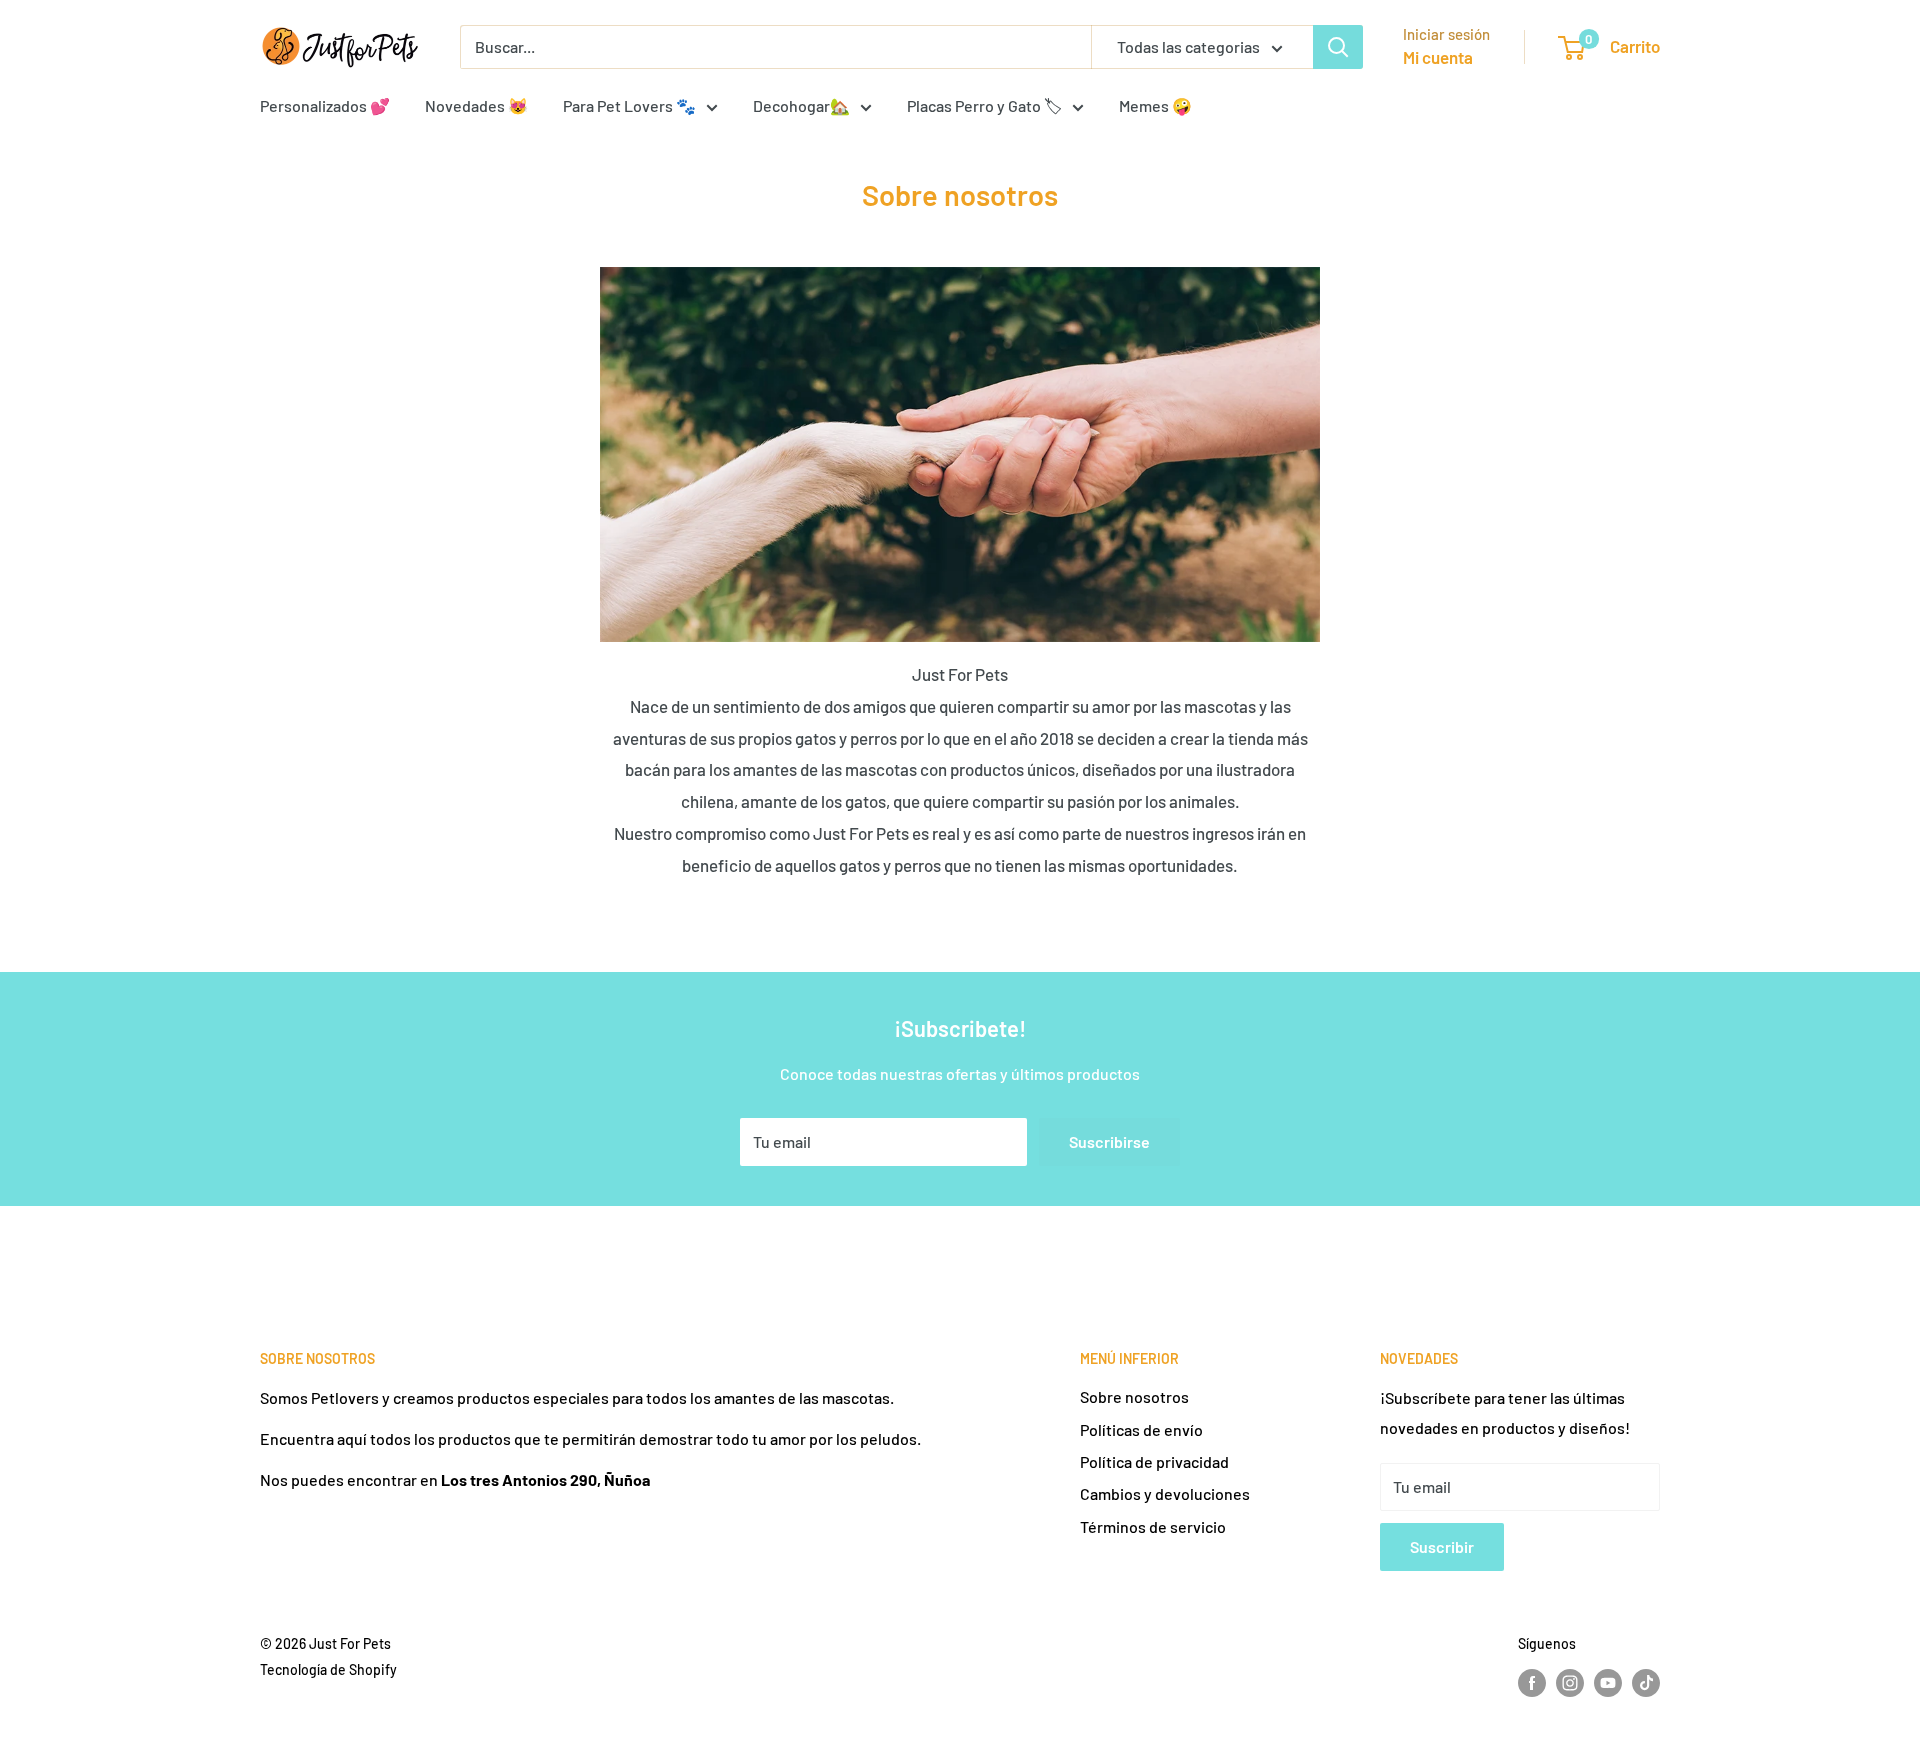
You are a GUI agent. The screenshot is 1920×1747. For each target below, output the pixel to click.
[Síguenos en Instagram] (1570, 1682)
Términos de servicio (1153, 1526)
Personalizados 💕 (325, 105)
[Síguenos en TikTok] (1646, 1682)
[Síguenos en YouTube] (1608, 1682)
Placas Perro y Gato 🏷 (984, 105)
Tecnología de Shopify (328, 1669)
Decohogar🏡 (801, 105)
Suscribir (1442, 1546)
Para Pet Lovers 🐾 (629, 105)
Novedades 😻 (476, 105)
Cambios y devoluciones (1165, 1493)
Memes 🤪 (1155, 105)
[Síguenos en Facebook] (1532, 1682)
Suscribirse (1109, 1141)
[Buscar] (1338, 47)
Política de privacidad (1154, 1461)
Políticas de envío (1141, 1429)
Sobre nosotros (1134, 1396)
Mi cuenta (1438, 57)
